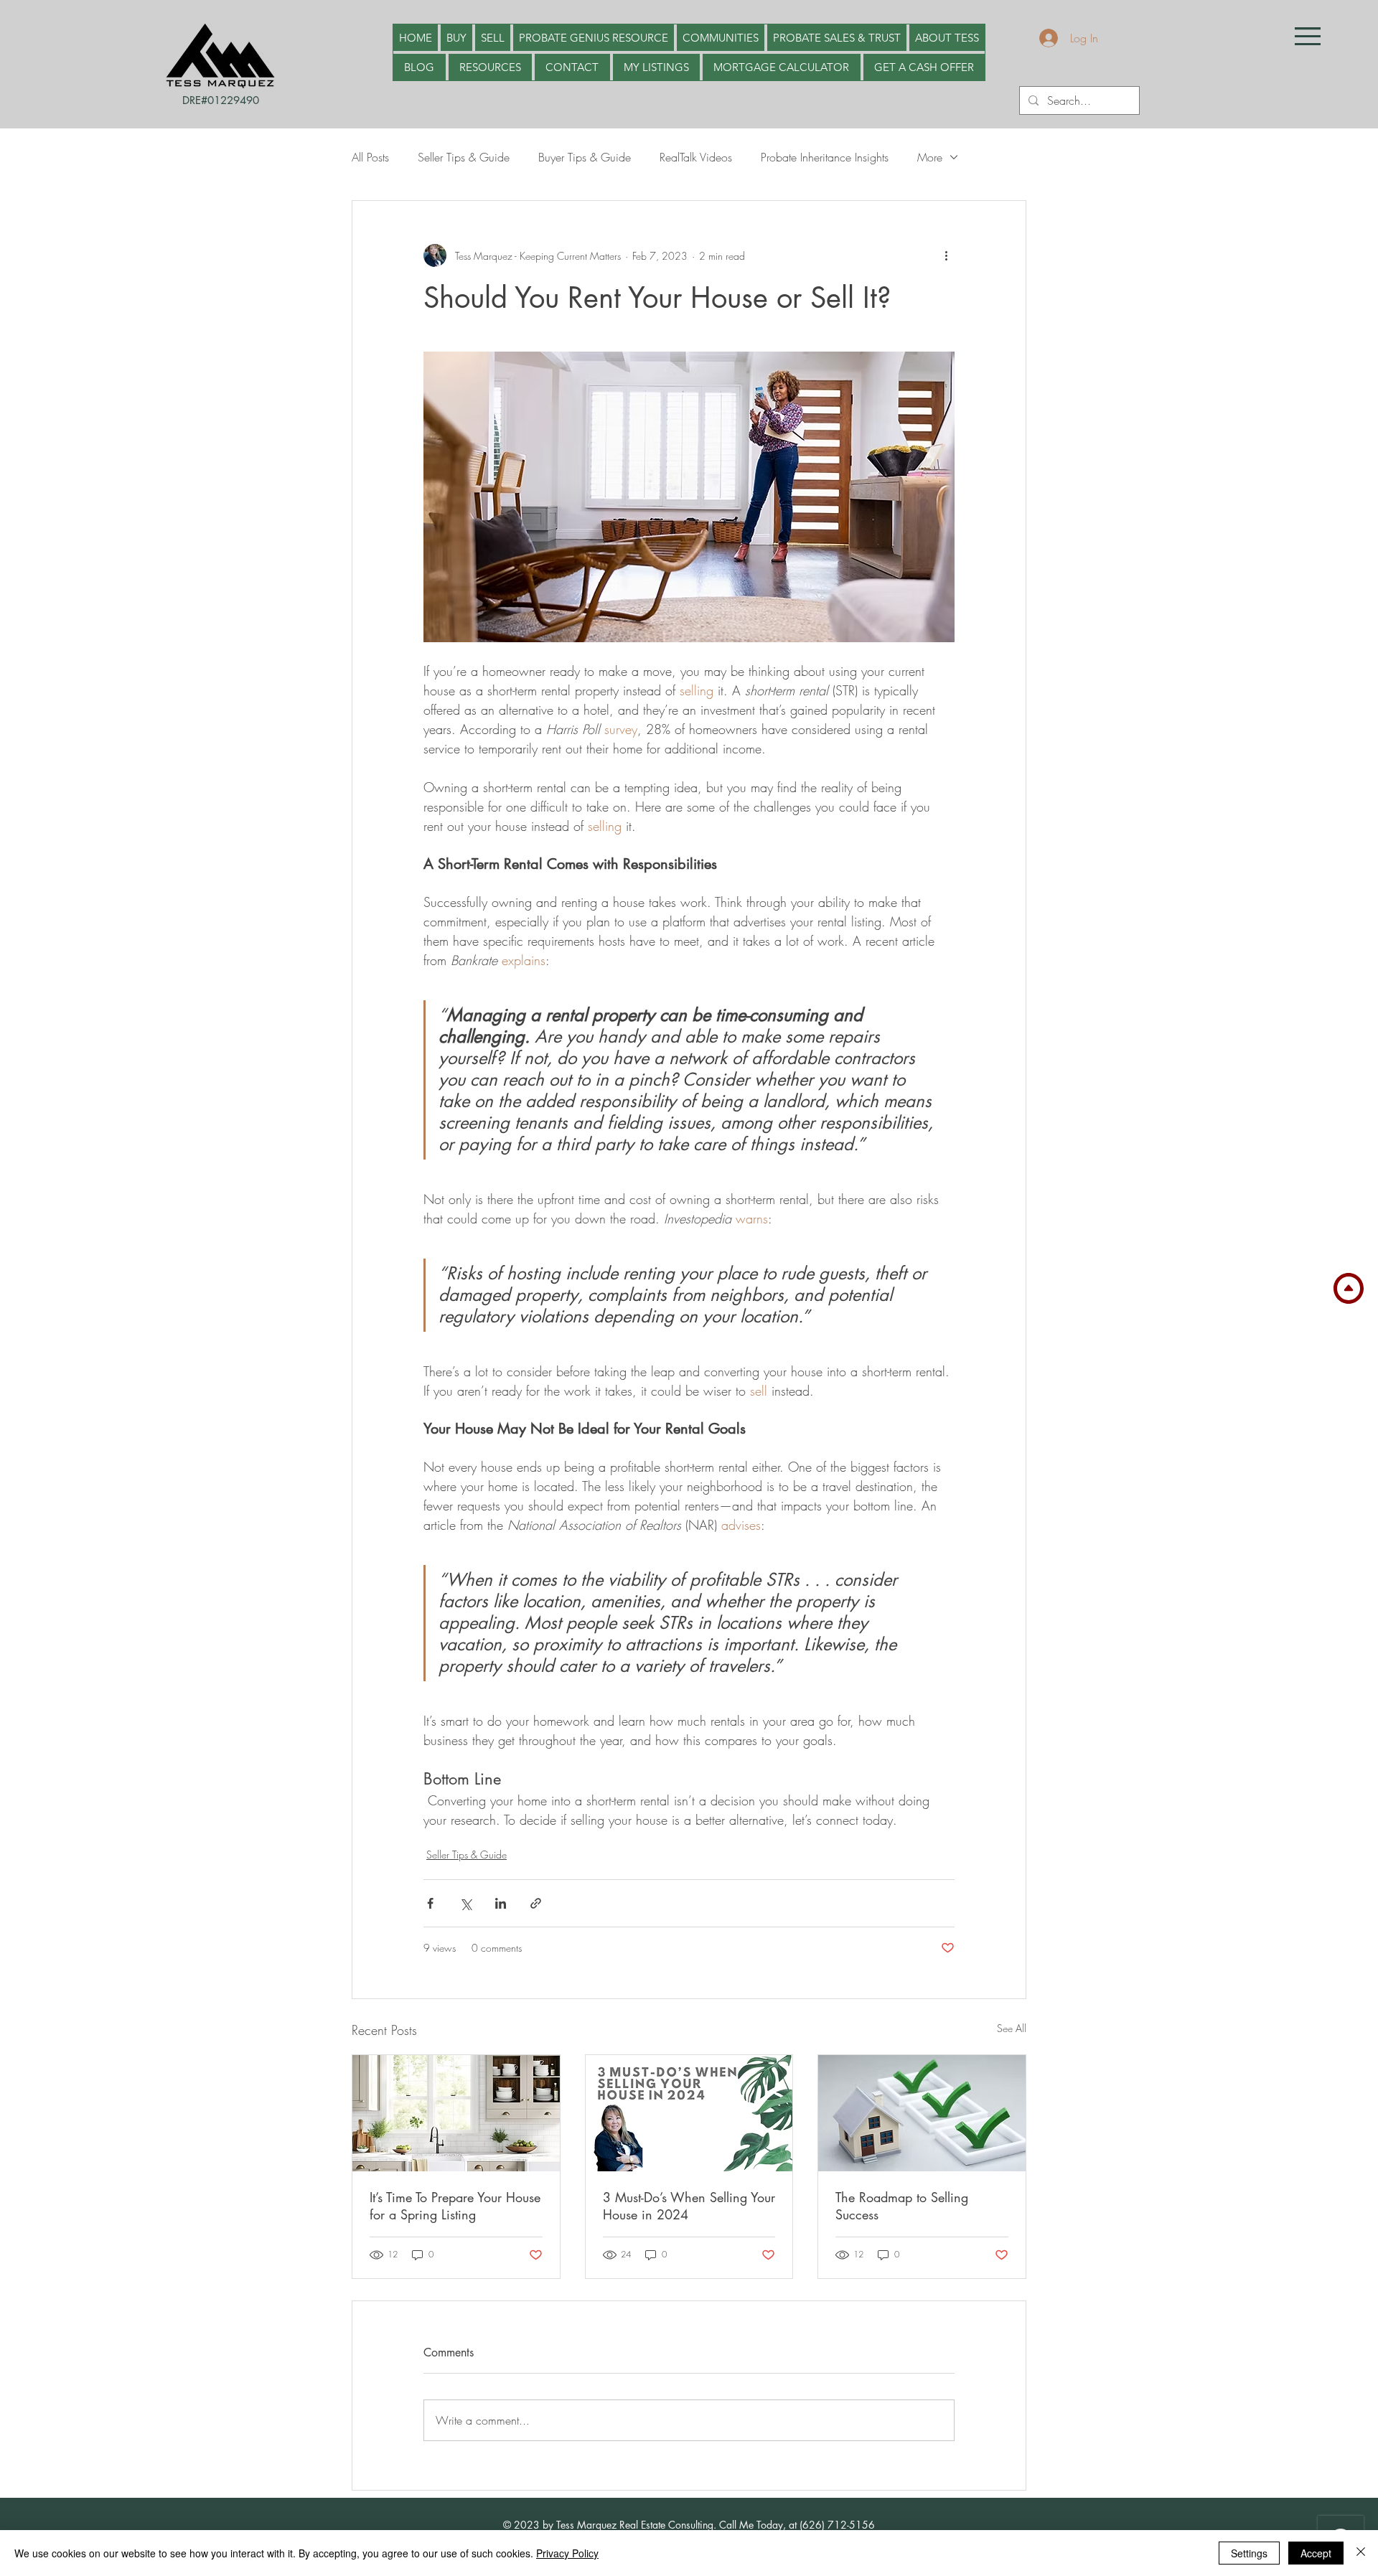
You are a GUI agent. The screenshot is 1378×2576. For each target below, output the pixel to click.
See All (1012, 2028)
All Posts (370, 157)
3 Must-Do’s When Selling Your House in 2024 (689, 2206)
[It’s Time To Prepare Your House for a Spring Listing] (456, 2113)
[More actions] (946, 255)
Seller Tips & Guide (464, 157)
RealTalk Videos (696, 157)
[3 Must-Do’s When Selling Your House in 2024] (689, 2113)
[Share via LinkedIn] (501, 1903)
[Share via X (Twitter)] (465, 1903)
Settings (1249, 2553)
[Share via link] (536, 1903)
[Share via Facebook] (430, 1903)
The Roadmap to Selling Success (902, 2206)
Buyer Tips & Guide (585, 157)
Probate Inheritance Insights (825, 157)
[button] (1308, 36)
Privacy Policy (567, 2553)
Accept (1316, 2553)
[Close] (1361, 2553)
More (930, 157)
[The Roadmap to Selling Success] (922, 2113)
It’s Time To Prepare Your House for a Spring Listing (455, 2206)
